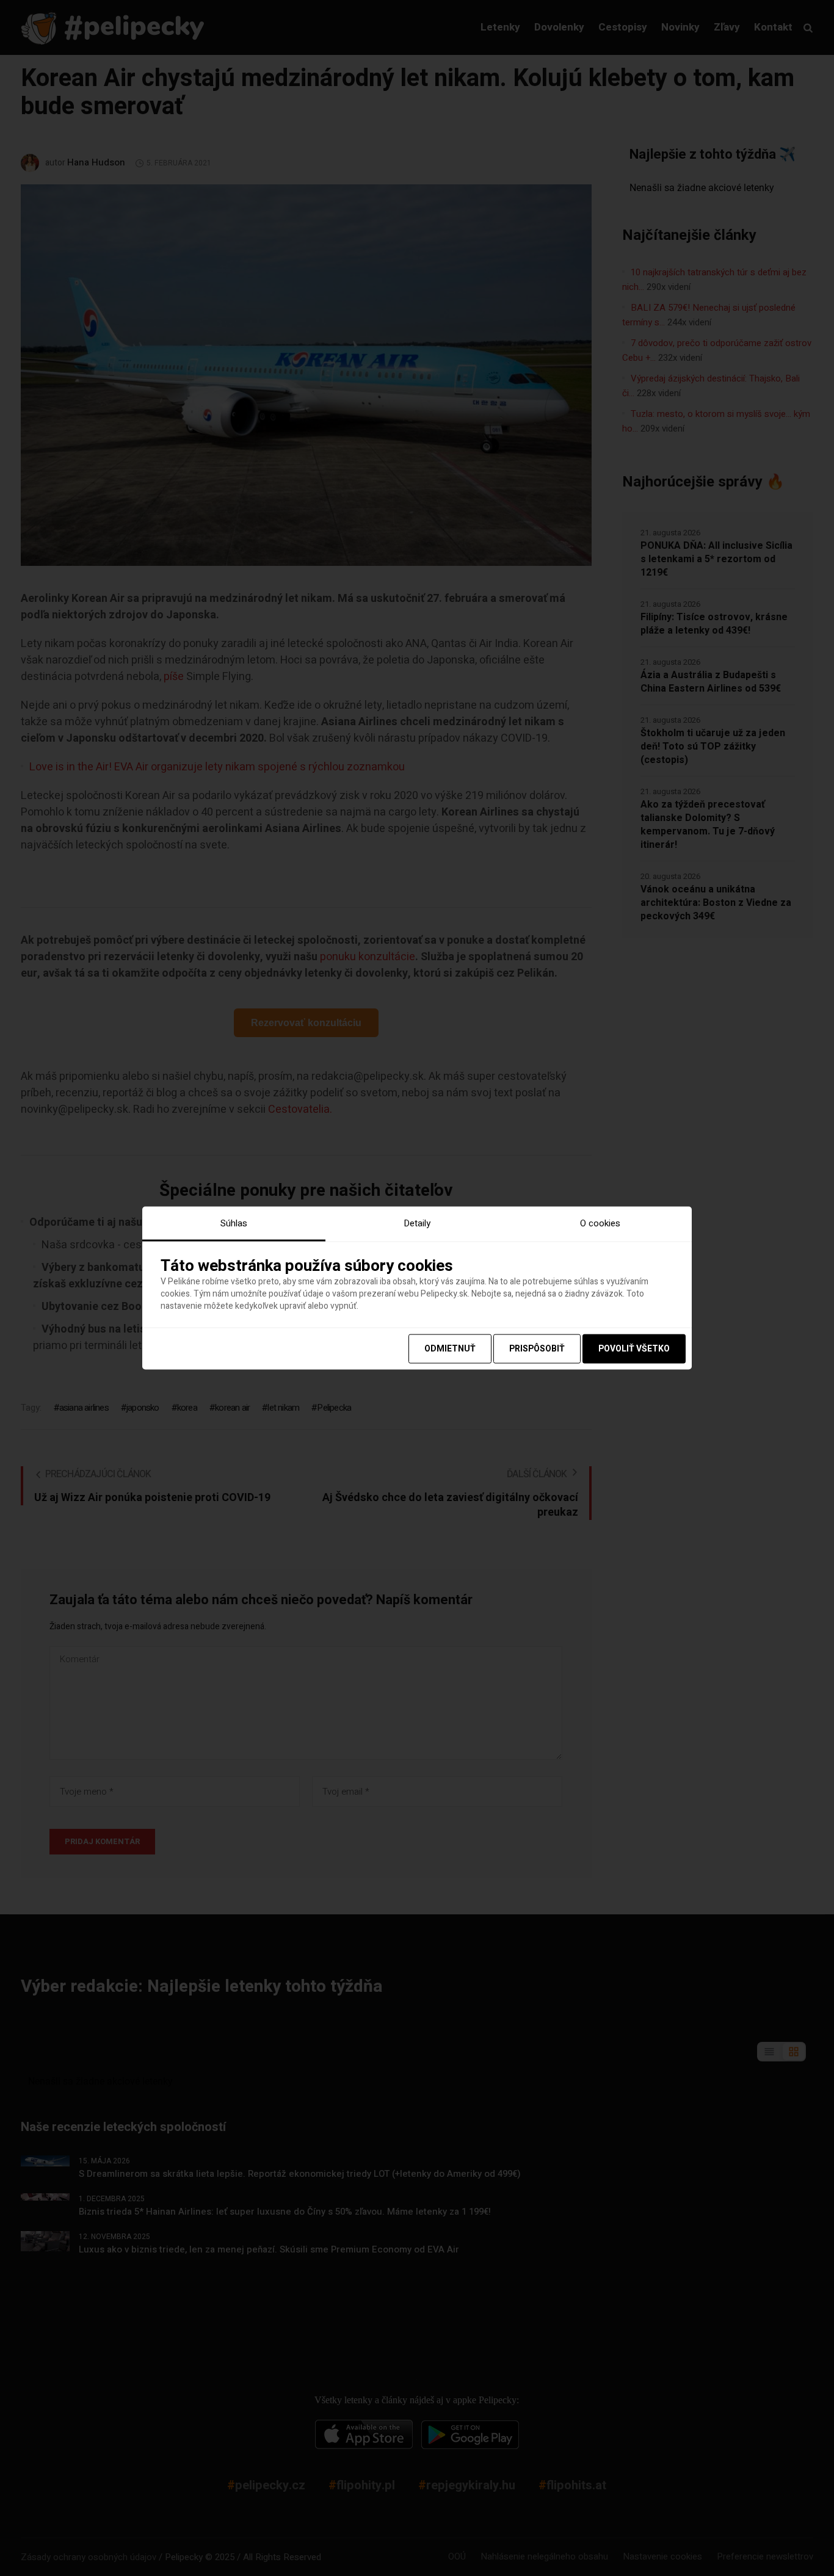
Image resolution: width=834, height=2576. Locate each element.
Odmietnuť (450, 1348)
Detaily (417, 1223)
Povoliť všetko (634, 1348)
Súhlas (234, 1223)
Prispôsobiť (537, 1348)
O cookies (600, 1223)
